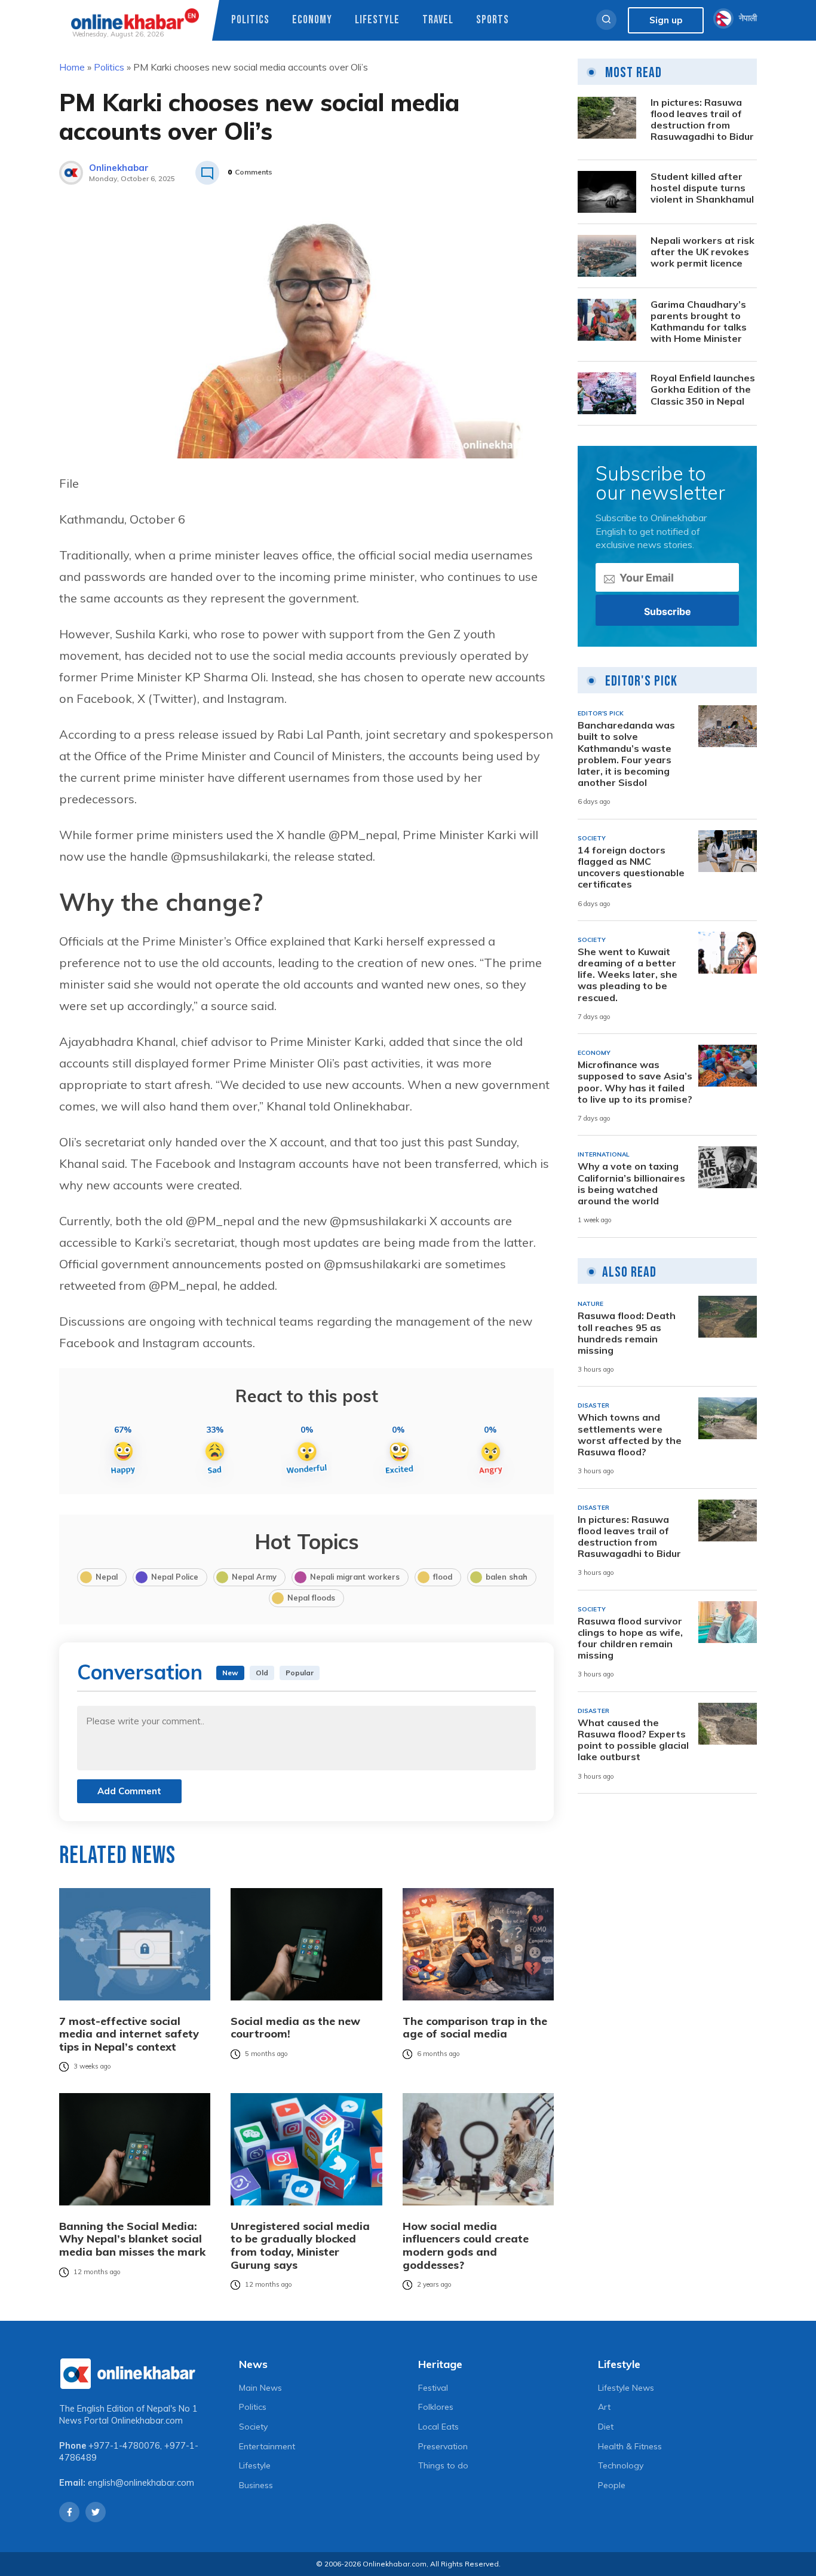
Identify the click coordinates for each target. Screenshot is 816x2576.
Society (253, 2427)
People (612, 2485)
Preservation (443, 2446)
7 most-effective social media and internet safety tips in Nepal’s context (129, 2034)
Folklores (436, 2407)
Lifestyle (377, 20)
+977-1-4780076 (124, 2446)
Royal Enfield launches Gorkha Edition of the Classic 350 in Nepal (703, 389)
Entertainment (267, 2446)
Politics (250, 20)
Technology (621, 2465)
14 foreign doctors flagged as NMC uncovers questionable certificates (631, 868)
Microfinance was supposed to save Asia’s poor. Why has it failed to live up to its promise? (635, 1082)
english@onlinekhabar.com (141, 2483)
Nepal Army (254, 1577)
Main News (260, 2388)
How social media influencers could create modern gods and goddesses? (466, 2245)
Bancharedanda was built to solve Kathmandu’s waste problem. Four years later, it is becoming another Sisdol (626, 754)
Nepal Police (175, 1577)
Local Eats (438, 2427)
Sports (493, 20)
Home (72, 67)
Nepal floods (311, 1598)
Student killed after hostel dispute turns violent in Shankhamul (702, 188)
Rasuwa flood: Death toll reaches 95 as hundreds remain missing (627, 1333)
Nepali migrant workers (355, 1577)
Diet (606, 2427)
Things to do (443, 2465)
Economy (312, 20)
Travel (438, 20)
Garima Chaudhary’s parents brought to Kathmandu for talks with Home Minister (699, 322)
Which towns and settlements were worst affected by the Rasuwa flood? (630, 1435)
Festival (433, 2388)
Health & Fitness (630, 2446)
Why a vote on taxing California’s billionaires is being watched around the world (631, 1184)
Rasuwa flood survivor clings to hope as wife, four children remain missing (630, 1639)
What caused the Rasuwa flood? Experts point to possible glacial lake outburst (633, 1740)
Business (256, 2485)
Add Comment (129, 1791)
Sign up (666, 20)
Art (604, 2407)
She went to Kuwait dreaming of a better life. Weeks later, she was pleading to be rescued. (628, 975)
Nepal (107, 1577)
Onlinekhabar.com (147, 2421)
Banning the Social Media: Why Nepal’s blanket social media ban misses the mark (132, 2239)
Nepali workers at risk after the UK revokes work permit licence (703, 252)
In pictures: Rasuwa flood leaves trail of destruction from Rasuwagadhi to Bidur (702, 120)
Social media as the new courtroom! (295, 2028)
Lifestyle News (626, 2388)
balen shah (507, 1577)
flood (443, 1577)
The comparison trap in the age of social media (475, 2028)
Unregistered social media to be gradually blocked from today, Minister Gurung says (300, 2245)
